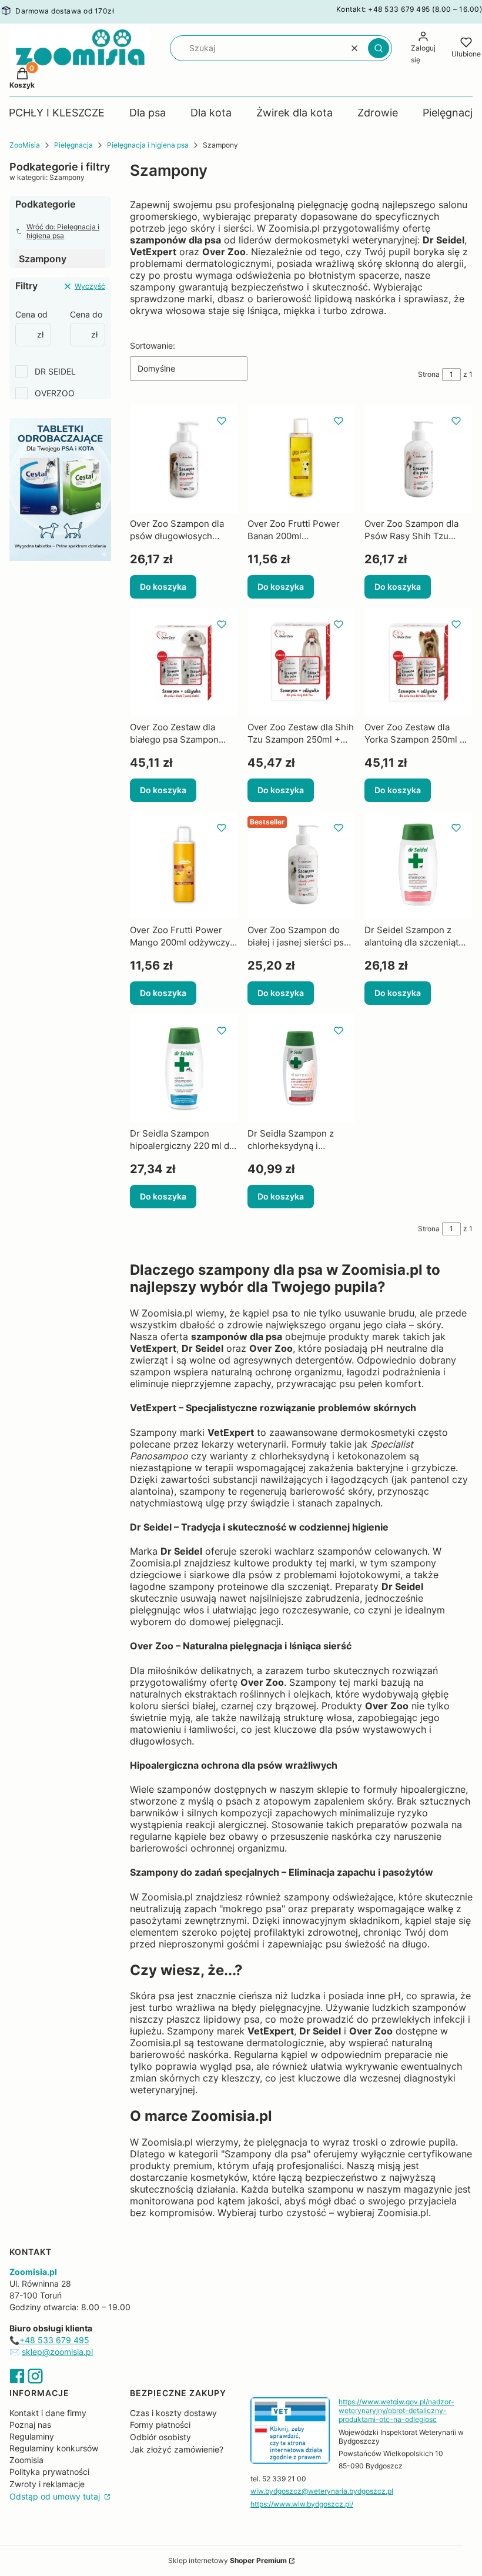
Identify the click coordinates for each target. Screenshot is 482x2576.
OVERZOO (55, 393)
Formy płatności (160, 2425)
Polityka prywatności (49, 2472)
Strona (429, 374)
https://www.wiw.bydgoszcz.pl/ (302, 2504)
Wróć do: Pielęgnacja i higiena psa (63, 231)
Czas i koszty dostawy (173, 2413)
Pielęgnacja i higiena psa (148, 145)
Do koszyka (163, 587)
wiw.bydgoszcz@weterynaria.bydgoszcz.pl (322, 2491)
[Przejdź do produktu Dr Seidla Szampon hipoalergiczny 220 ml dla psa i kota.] (184, 1068)
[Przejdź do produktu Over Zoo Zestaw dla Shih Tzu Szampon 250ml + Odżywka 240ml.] (302, 662)
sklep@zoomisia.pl (57, 2352)
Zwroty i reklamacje (47, 2484)
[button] (379, 48)
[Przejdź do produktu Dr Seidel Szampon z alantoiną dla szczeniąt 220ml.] (419, 866)
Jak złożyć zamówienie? (177, 2449)
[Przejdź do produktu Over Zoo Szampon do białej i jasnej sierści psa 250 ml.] (302, 866)
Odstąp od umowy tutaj (56, 2496)
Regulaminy (32, 2436)
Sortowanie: (153, 345)
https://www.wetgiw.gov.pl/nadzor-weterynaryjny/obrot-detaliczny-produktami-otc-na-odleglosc (396, 2410)
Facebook (17, 2376)
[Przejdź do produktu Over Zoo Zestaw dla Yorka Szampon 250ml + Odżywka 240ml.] (419, 662)
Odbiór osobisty (160, 2437)
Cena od (31, 314)
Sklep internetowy (227, 2560)
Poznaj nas (30, 2425)
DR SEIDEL (55, 371)
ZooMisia (25, 145)
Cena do (86, 314)
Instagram (35, 2376)
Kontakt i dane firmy (48, 2413)
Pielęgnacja (73, 145)
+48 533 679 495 (54, 2340)
